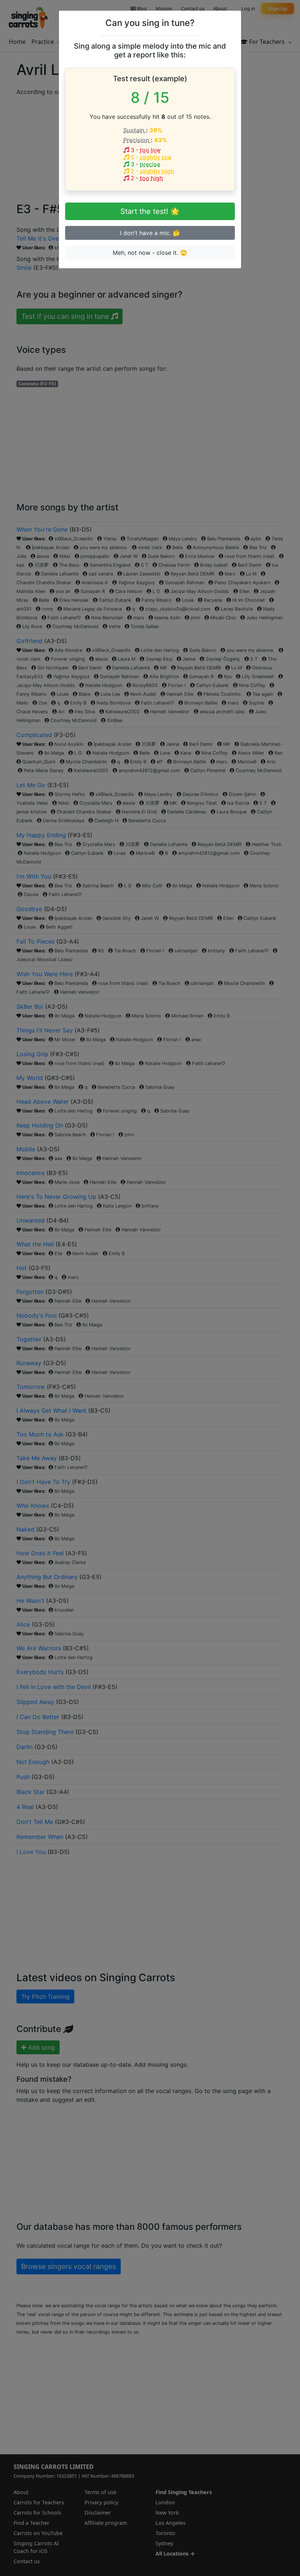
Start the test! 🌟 (150, 211)
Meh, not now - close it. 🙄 (150, 253)
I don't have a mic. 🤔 (150, 233)
